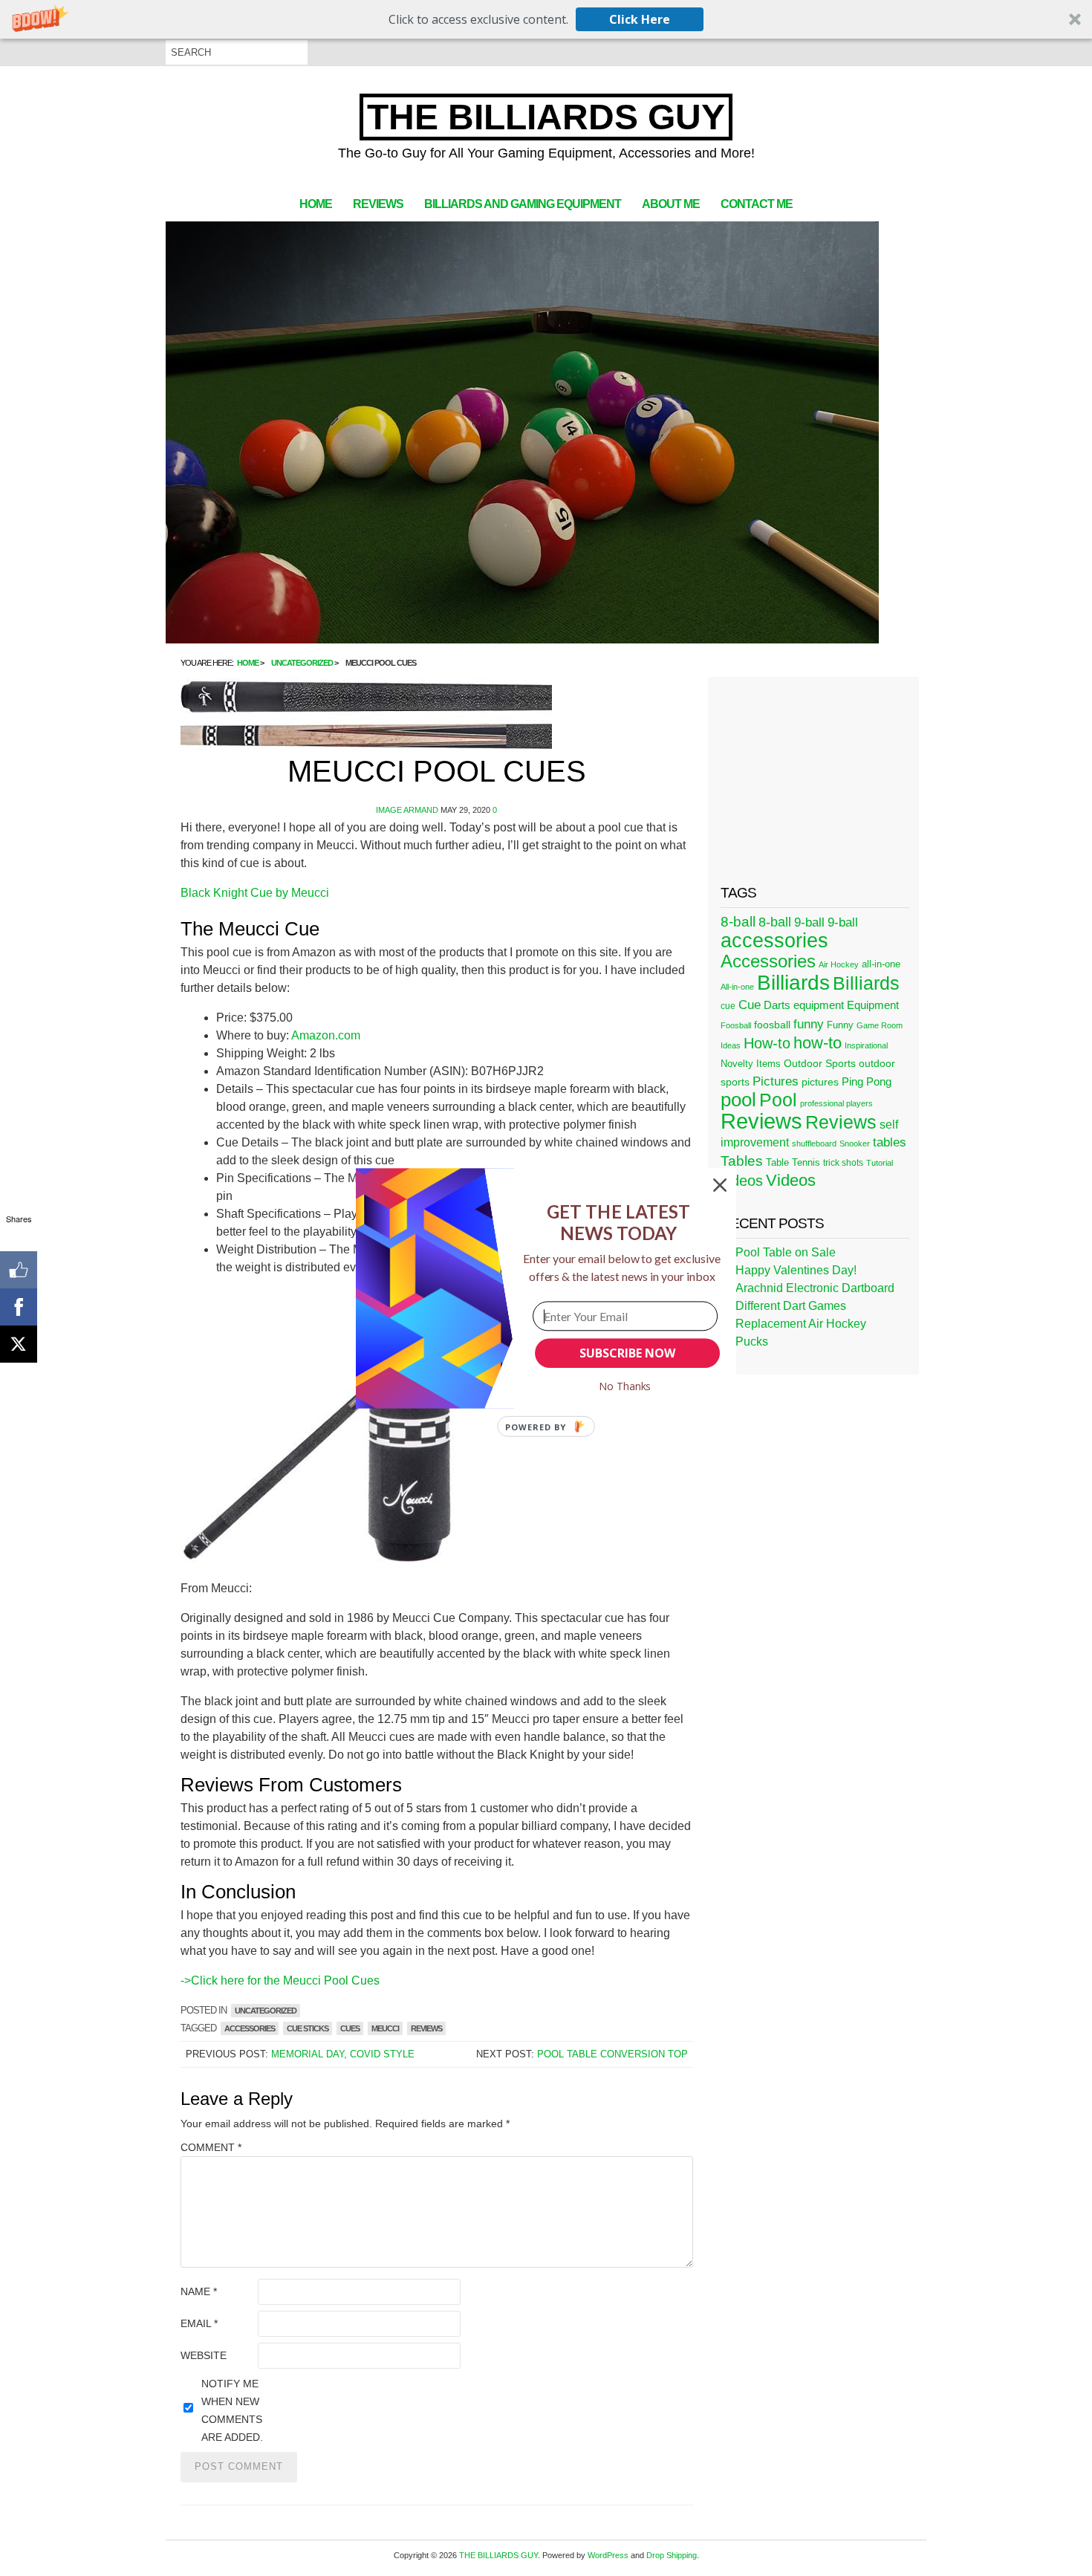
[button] (618, 1222)
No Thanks (625, 1386)
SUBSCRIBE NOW (627, 1353)
